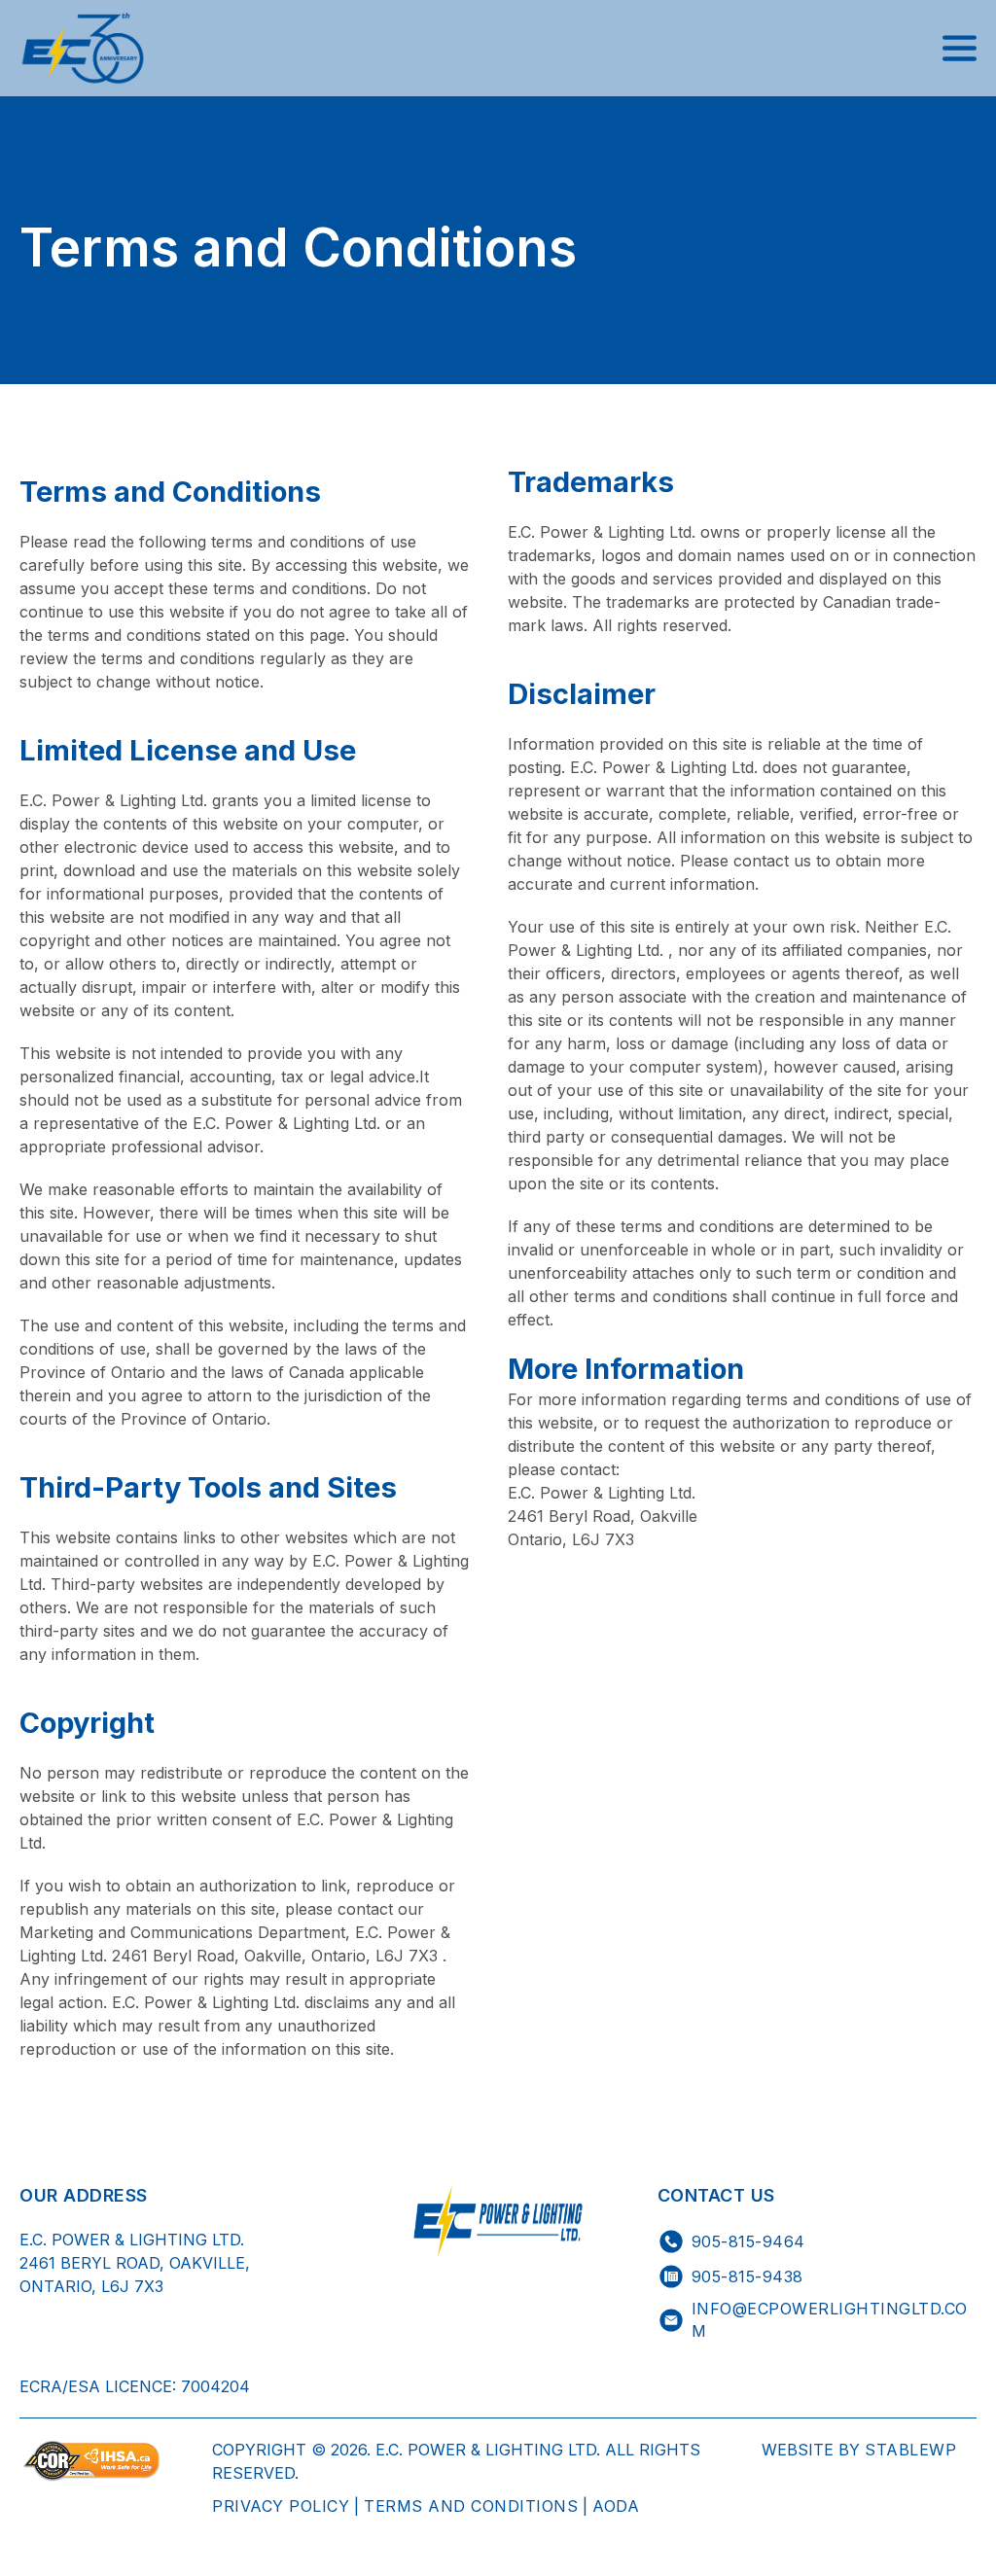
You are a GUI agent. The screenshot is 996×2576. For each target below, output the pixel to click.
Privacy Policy (281, 2506)
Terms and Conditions (471, 2506)
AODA (616, 2506)
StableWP (908, 2450)
